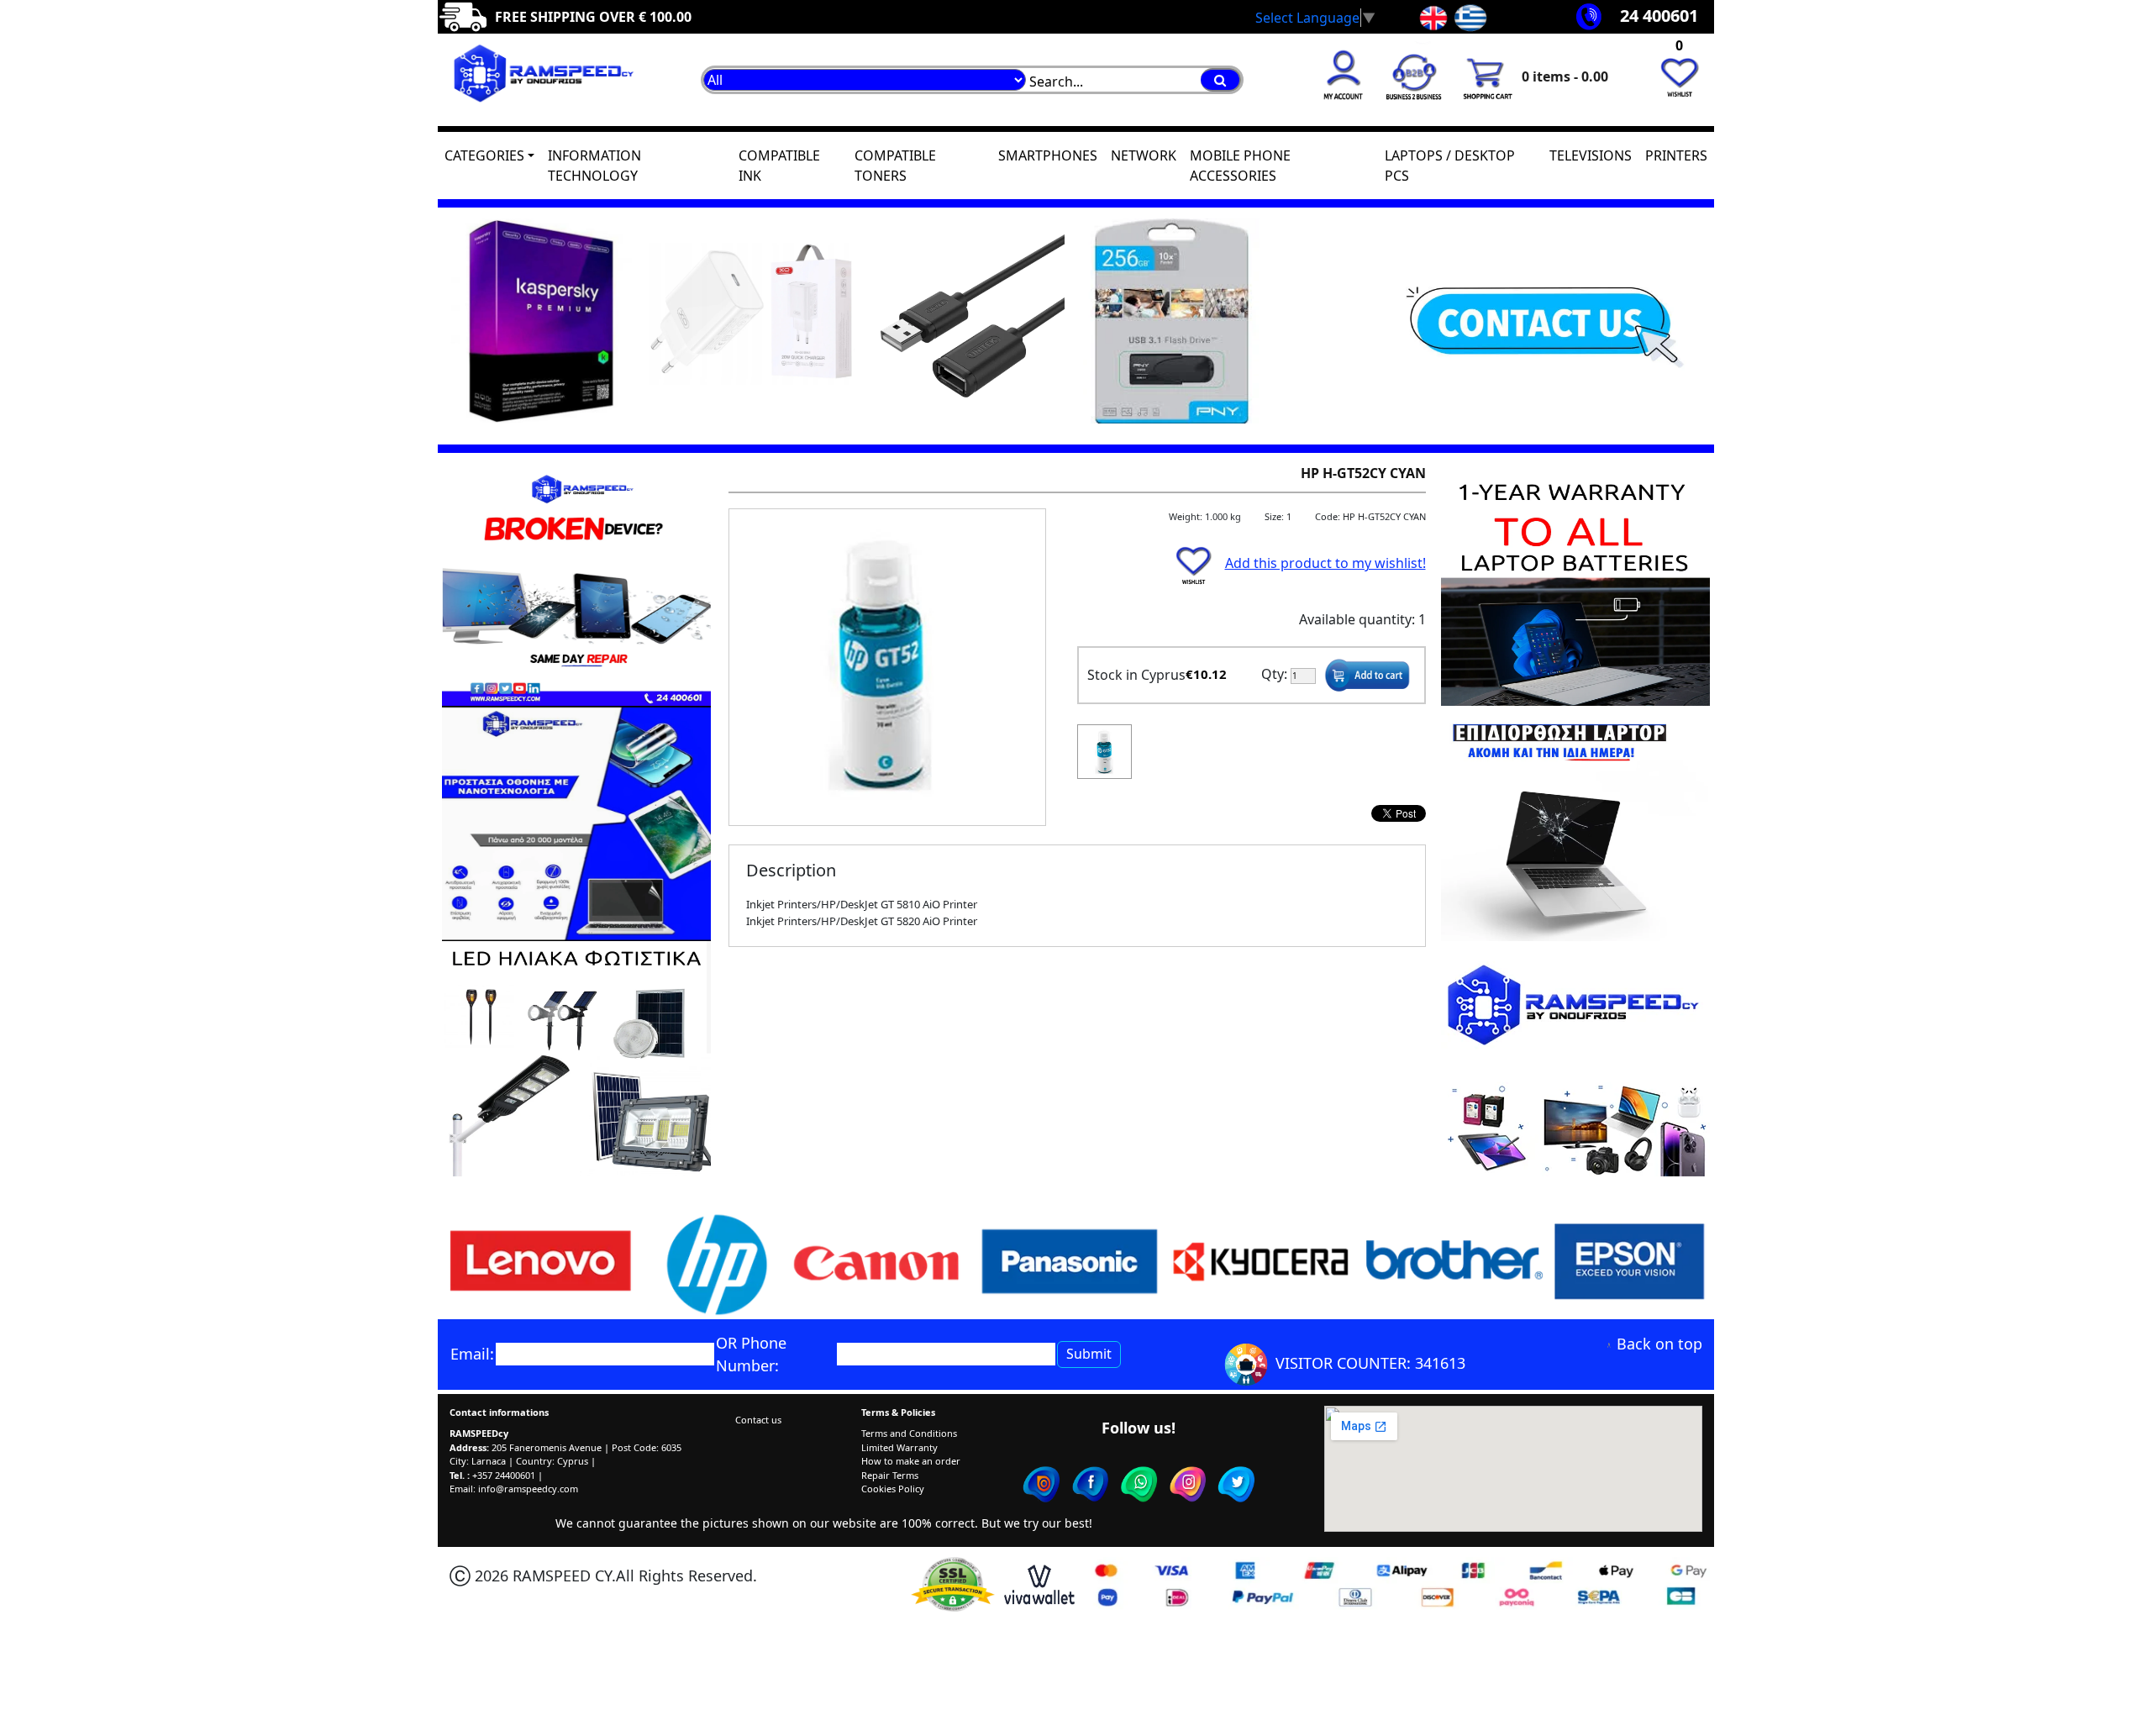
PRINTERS (1676, 155)
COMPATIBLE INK (779, 166)
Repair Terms (890, 1475)
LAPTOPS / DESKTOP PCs (1450, 166)
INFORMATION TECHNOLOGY (594, 166)
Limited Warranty (899, 1447)
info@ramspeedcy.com (528, 1489)
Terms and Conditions (909, 1433)
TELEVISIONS (1591, 155)
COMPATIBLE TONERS (895, 166)
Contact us (758, 1420)
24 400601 (1659, 16)
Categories (484, 155)
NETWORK (1144, 155)
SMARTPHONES (1048, 155)
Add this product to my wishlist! (1325, 563)
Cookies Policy (893, 1489)
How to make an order (911, 1461)
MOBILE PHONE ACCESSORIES (1240, 166)
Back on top (1659, 1344)
